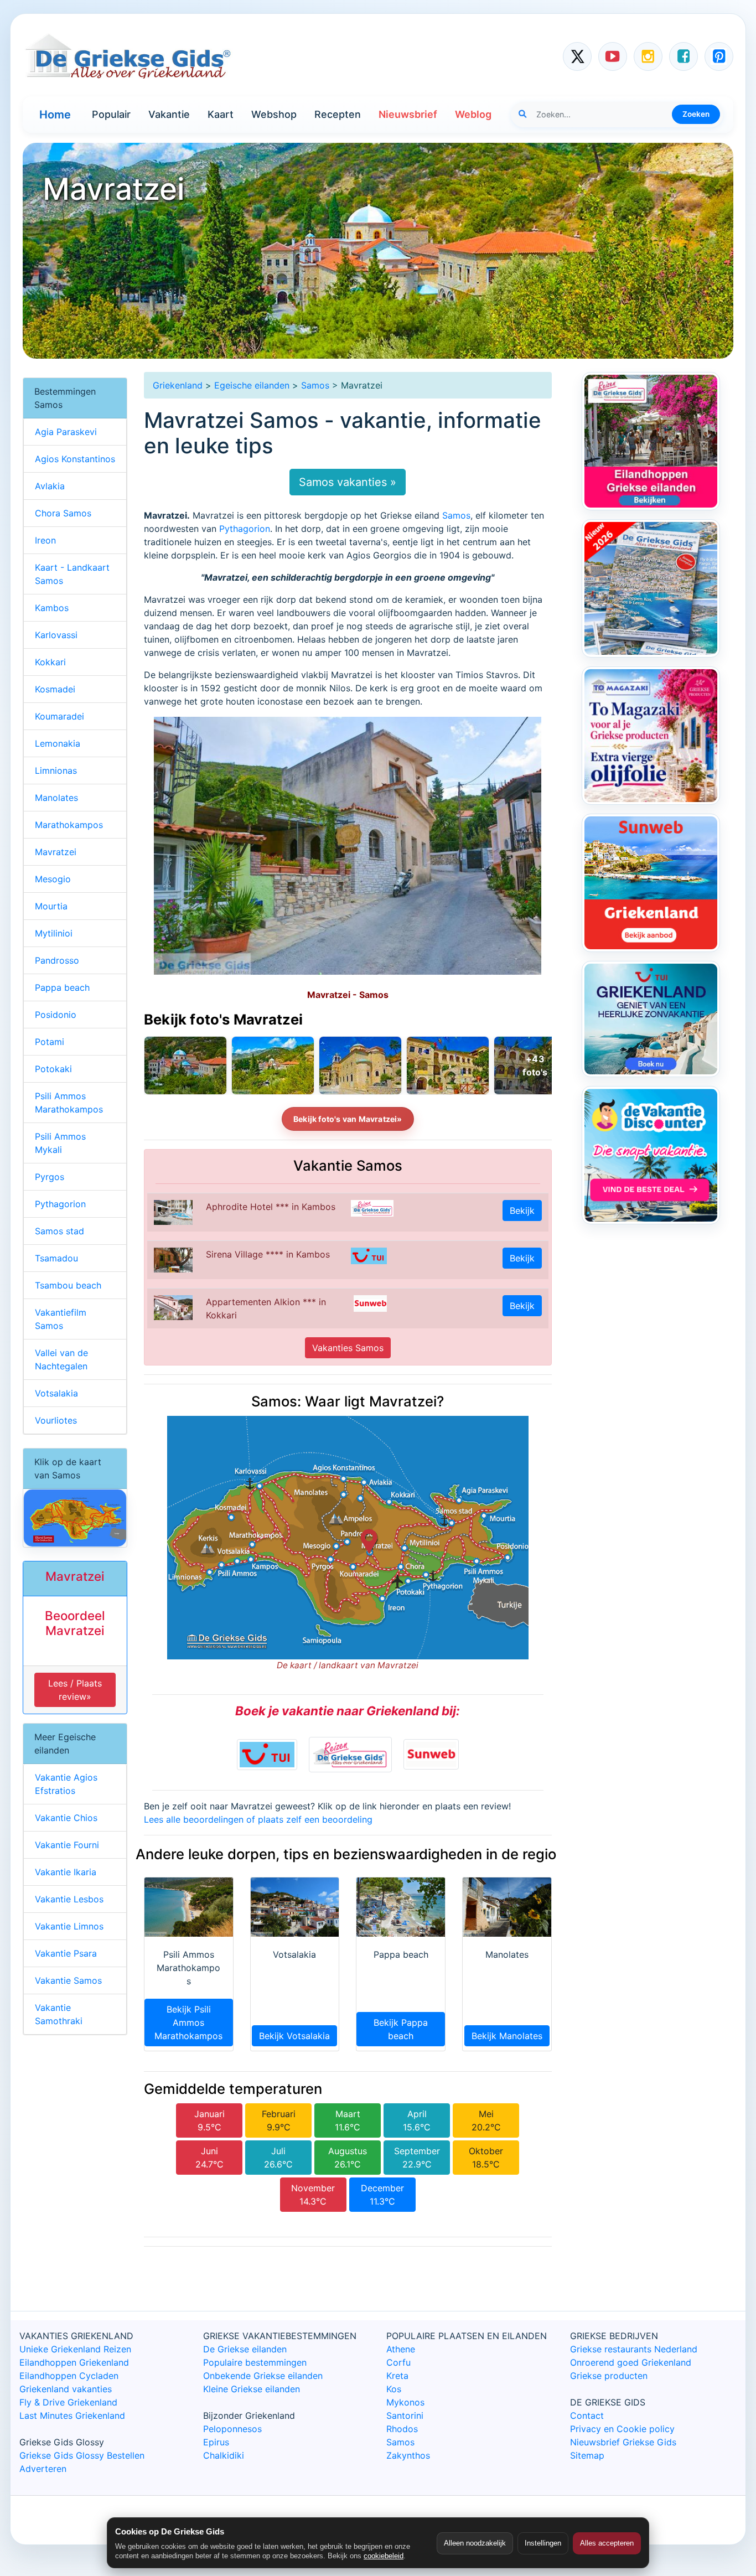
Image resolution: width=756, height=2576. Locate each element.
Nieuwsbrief (408, 114)
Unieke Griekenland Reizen (75, 2349)
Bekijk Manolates (507, 2036)
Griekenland (178, 385)
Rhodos (402, 2429)
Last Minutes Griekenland (72, 2415)
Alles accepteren (607, 2543)
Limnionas (56, 770)
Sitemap (587, 2455)
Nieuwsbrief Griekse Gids (623, 2442)
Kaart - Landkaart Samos (72, 574)
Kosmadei (55, 689)
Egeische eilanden (252, 385)
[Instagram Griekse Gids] (648, 56)
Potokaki (53, 1069)
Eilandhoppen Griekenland (74, 2362)
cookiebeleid (384, 2556)
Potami (50, 1042)
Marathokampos (69, 825)
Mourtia (51, 906)
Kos (394, 2389)
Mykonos (405, 2402)
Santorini (405, 2415)
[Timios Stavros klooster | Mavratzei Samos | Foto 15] (185, 1065)
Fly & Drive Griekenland (68, 2402)
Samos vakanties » (348, 482)
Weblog (473, 114)
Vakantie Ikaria (66, 1872)
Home (55, 115)
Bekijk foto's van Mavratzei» (348, 1119)
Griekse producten (609, 2376)
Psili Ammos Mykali (60, 1143)
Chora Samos (63, 513)
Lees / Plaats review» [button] (75, 1690)
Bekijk (522, 1211)
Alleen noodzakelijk (475, 2543)
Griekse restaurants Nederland (634, 2349)
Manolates (56, 798)
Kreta (397, 2376)
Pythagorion (245, 529)
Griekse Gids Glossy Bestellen (82, 2455)
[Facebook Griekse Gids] (683, 56)
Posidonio (56, 1015)
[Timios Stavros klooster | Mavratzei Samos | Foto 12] (448, 1065)
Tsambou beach (68, 1285)
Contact (587, 2415)
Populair (111, 114)
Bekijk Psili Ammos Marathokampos (188, 2022)
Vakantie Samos (68, 1980)
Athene (401, 2349)
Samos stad (59, 1231)
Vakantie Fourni (67, 1845)
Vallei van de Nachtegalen (61, 1359)
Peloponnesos (232, 2429)
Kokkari (50, 662)
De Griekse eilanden (245, 2349)
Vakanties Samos (348, 1348)
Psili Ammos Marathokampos (69, 1103)
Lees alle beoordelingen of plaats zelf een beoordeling (258, 1819)
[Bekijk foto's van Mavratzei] (535, 1065)
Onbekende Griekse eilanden (263, 2376)
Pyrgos (50, 1177)
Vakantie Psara (66, 1953)
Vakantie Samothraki (59, 2014)
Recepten (338, 114)
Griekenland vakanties (66, 2389)
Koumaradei (59, 716)
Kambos (52, 608)
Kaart (221, 114)
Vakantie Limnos (69, 1926)
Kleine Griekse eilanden (252, 2389)
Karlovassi (56, 635)
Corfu (398, 2362)
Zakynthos (408, 2455)
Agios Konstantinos (75, 459)
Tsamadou (56, 1258)
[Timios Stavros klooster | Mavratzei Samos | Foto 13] (360, 1065)
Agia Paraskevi (66, 432)
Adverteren (43, 2469)
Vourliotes (56, 1420)
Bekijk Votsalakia (294, 2036)
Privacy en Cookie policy (622, 2429)
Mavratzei (56, 852)
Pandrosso (57, 960)
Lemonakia (58, 743)
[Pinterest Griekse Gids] (719, 56)
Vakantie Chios (66, 1818)
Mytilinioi (54, 933)
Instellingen (543, 2543)
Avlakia (50, 486)
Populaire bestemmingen (255, 2362)
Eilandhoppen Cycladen (69, 2376)
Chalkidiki (224, 2455)
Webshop (274, 114)
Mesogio (53, 879)
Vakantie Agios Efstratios (66, 1784)
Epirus (216, 2442)
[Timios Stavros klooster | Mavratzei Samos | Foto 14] (273, 1065)
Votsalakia (56, 1393)
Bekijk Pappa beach (401, 2029)
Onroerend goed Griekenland (631, 2362)
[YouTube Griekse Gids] (613, 56)
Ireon (45, 540)
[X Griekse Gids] (577, 56)
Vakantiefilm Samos (61, 1319)
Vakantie (169, 114)
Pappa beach (62, 987)
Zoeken (696, 114)
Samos (315, 385)
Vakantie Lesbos (69, 1899)
